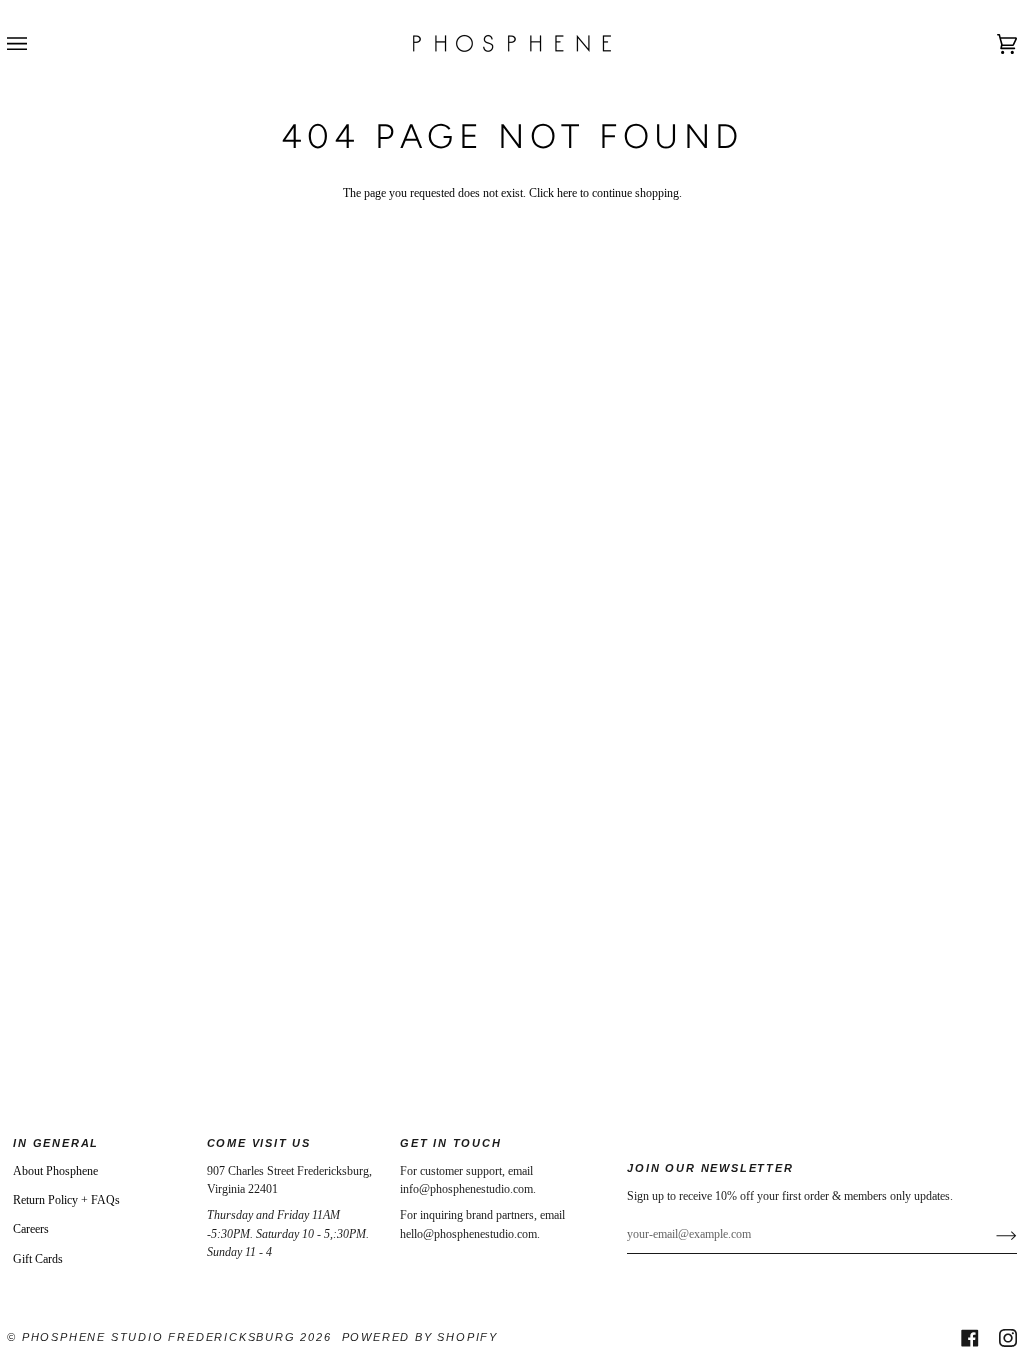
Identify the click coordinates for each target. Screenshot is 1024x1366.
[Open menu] (37, 43)
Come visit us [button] (259, 1143)
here (567, 193)
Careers (31, 1229)
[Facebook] (970, 1338)
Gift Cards (38, 1259)
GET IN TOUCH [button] (451, 1143)
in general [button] (56, 1143)
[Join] (990, 1235)
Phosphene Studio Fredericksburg (161, 1337)
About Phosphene (55, 1171)
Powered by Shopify (420, 1337)
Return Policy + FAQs (66, 1200)
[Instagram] (1008, 1338)
